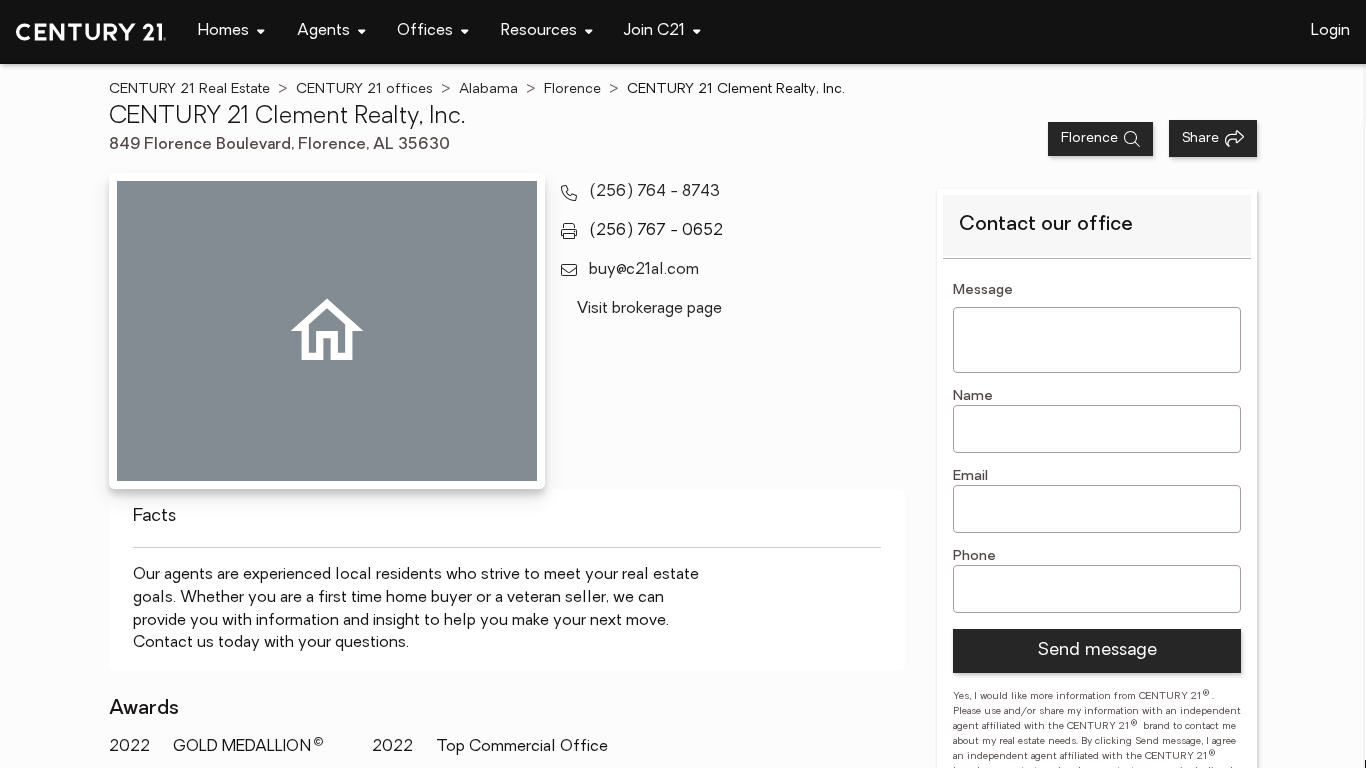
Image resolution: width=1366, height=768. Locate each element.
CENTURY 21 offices (364, 89)
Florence (572, 89)
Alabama (488, 89)
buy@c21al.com (644, 270)
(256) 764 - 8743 (654, 192)
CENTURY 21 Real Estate (189, 89)
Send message (1097, 651)
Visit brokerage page (649, 309)
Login (1330, 31)
